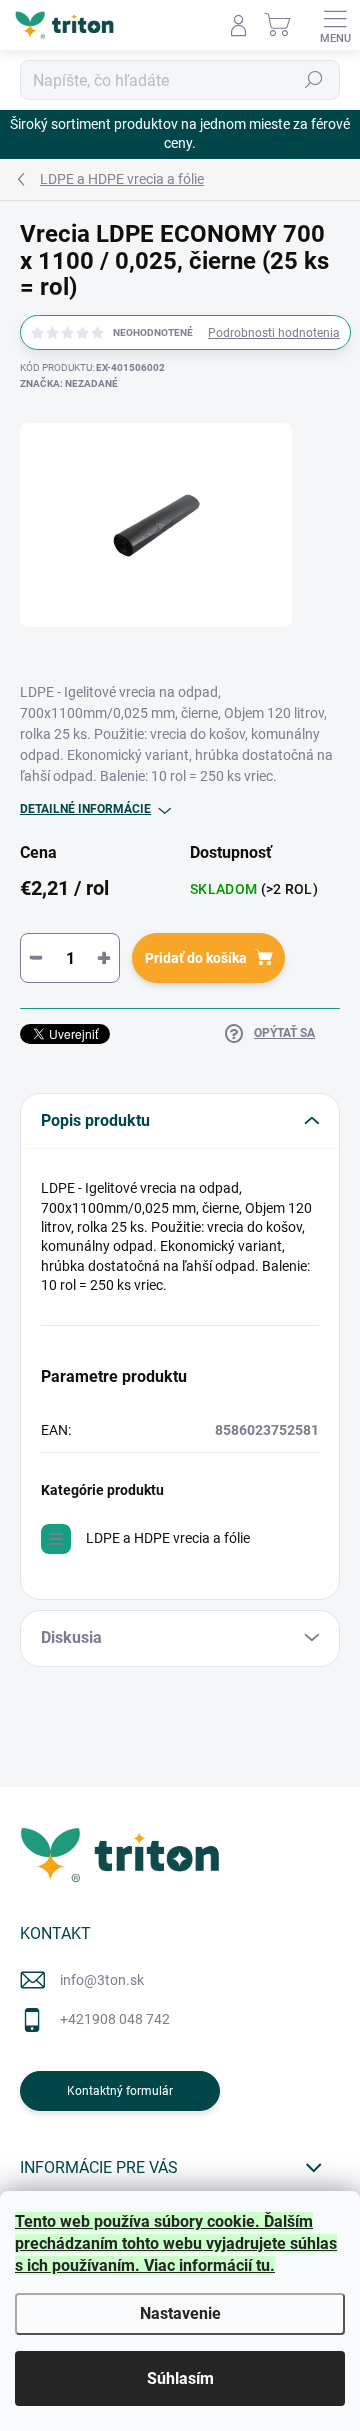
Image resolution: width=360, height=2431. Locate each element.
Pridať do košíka (196, 958)
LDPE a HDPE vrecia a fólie (168, 1538)
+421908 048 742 (115, 2019)
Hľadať (314, 80)
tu (263, 2265)
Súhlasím (180, 2378)
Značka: (69, 383)
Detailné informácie (85, 809)
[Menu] (335, 25)
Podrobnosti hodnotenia (274, 333)
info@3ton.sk (102, 1980)
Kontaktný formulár (120, 2091)
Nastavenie (180, 2313)
